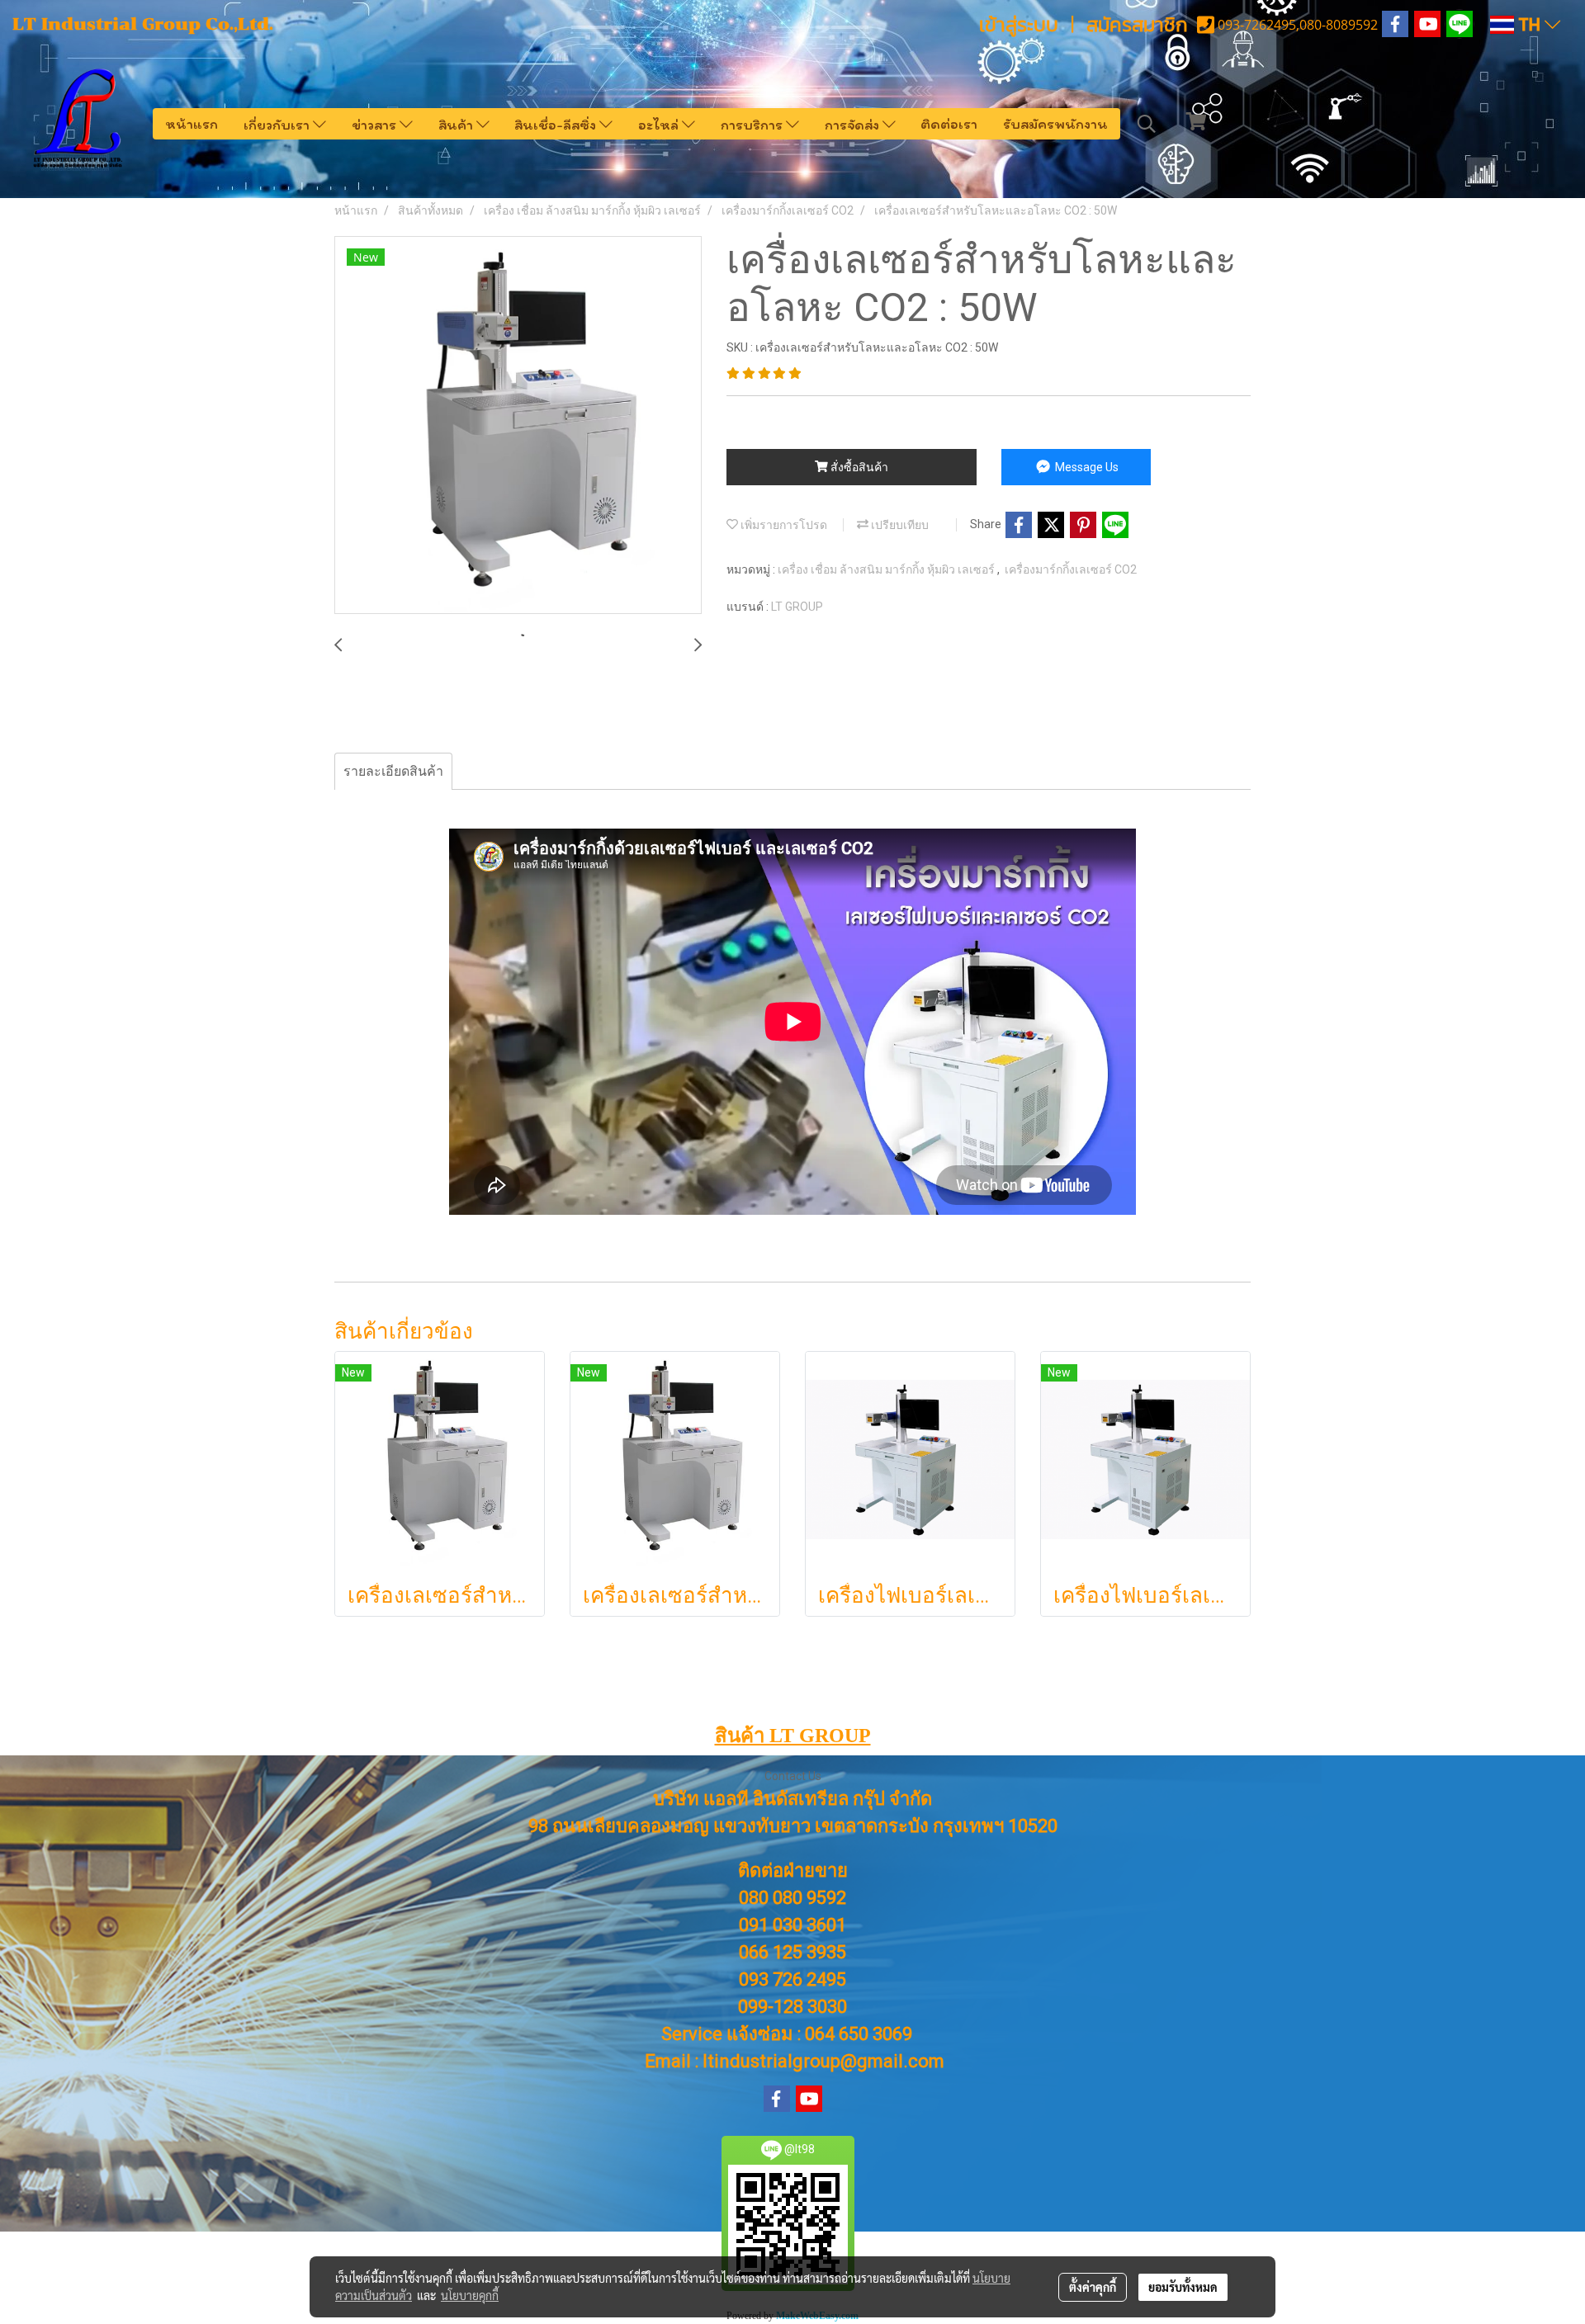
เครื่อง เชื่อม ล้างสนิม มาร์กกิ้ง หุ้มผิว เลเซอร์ (887, 569)
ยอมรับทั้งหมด (1183, 2287)
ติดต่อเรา (949, 124)
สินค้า (457, 124)
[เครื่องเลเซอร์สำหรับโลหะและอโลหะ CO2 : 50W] (518, 426)
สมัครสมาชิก (1137, 24)
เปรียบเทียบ (899, 525)
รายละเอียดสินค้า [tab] (393, 771)
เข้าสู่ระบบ (1019, 24)
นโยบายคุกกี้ (470, 2295)
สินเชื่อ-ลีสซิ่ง (557, 124)
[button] (1147, 124)
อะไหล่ (660, 124)
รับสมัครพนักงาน (1055, 124)
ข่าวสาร (376, 124)
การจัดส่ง (854, 124)
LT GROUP (797, 607)
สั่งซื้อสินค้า (858, 467)
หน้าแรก (192, 124)
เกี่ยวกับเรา (278, 124)
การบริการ (753, 124)
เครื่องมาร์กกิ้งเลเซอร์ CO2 (1071, 569)
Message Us (1086, 467)
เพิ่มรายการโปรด (783, 525)
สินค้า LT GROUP (793, 1736)
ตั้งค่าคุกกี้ (1093, 2287)
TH (1529, 24)
